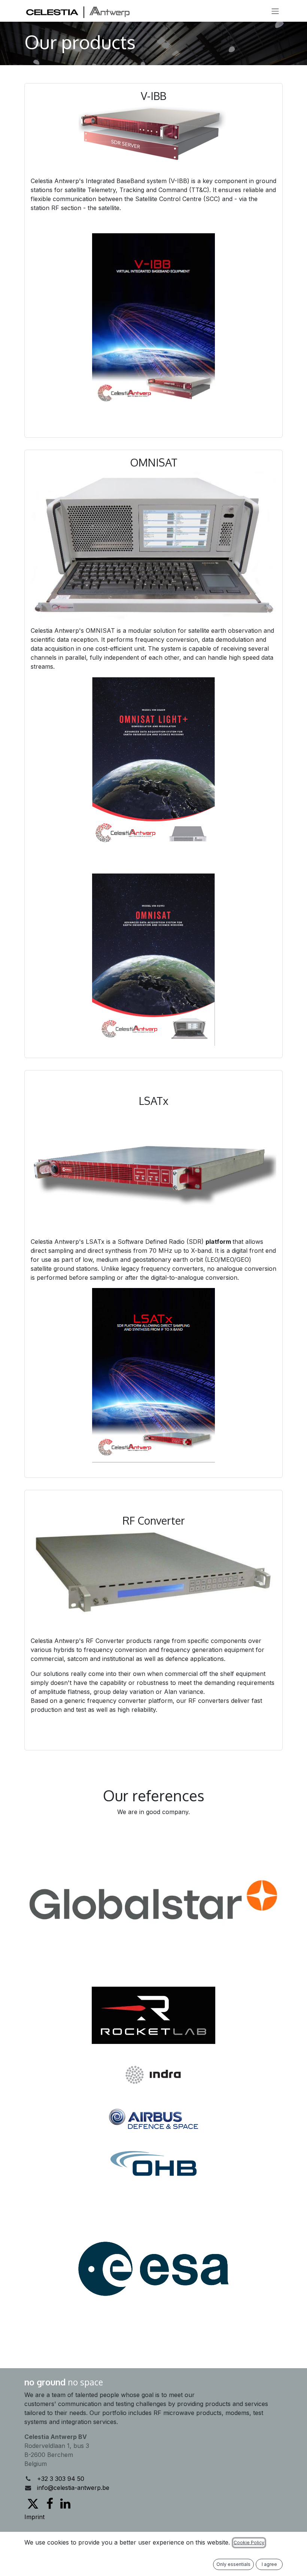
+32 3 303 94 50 (61, 2479)
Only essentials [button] (233, 2564)
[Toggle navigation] (275, 11)
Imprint (34, 2517)
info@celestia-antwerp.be (73, 2488)
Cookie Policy (249, 2542)
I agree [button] (269, 2564)
